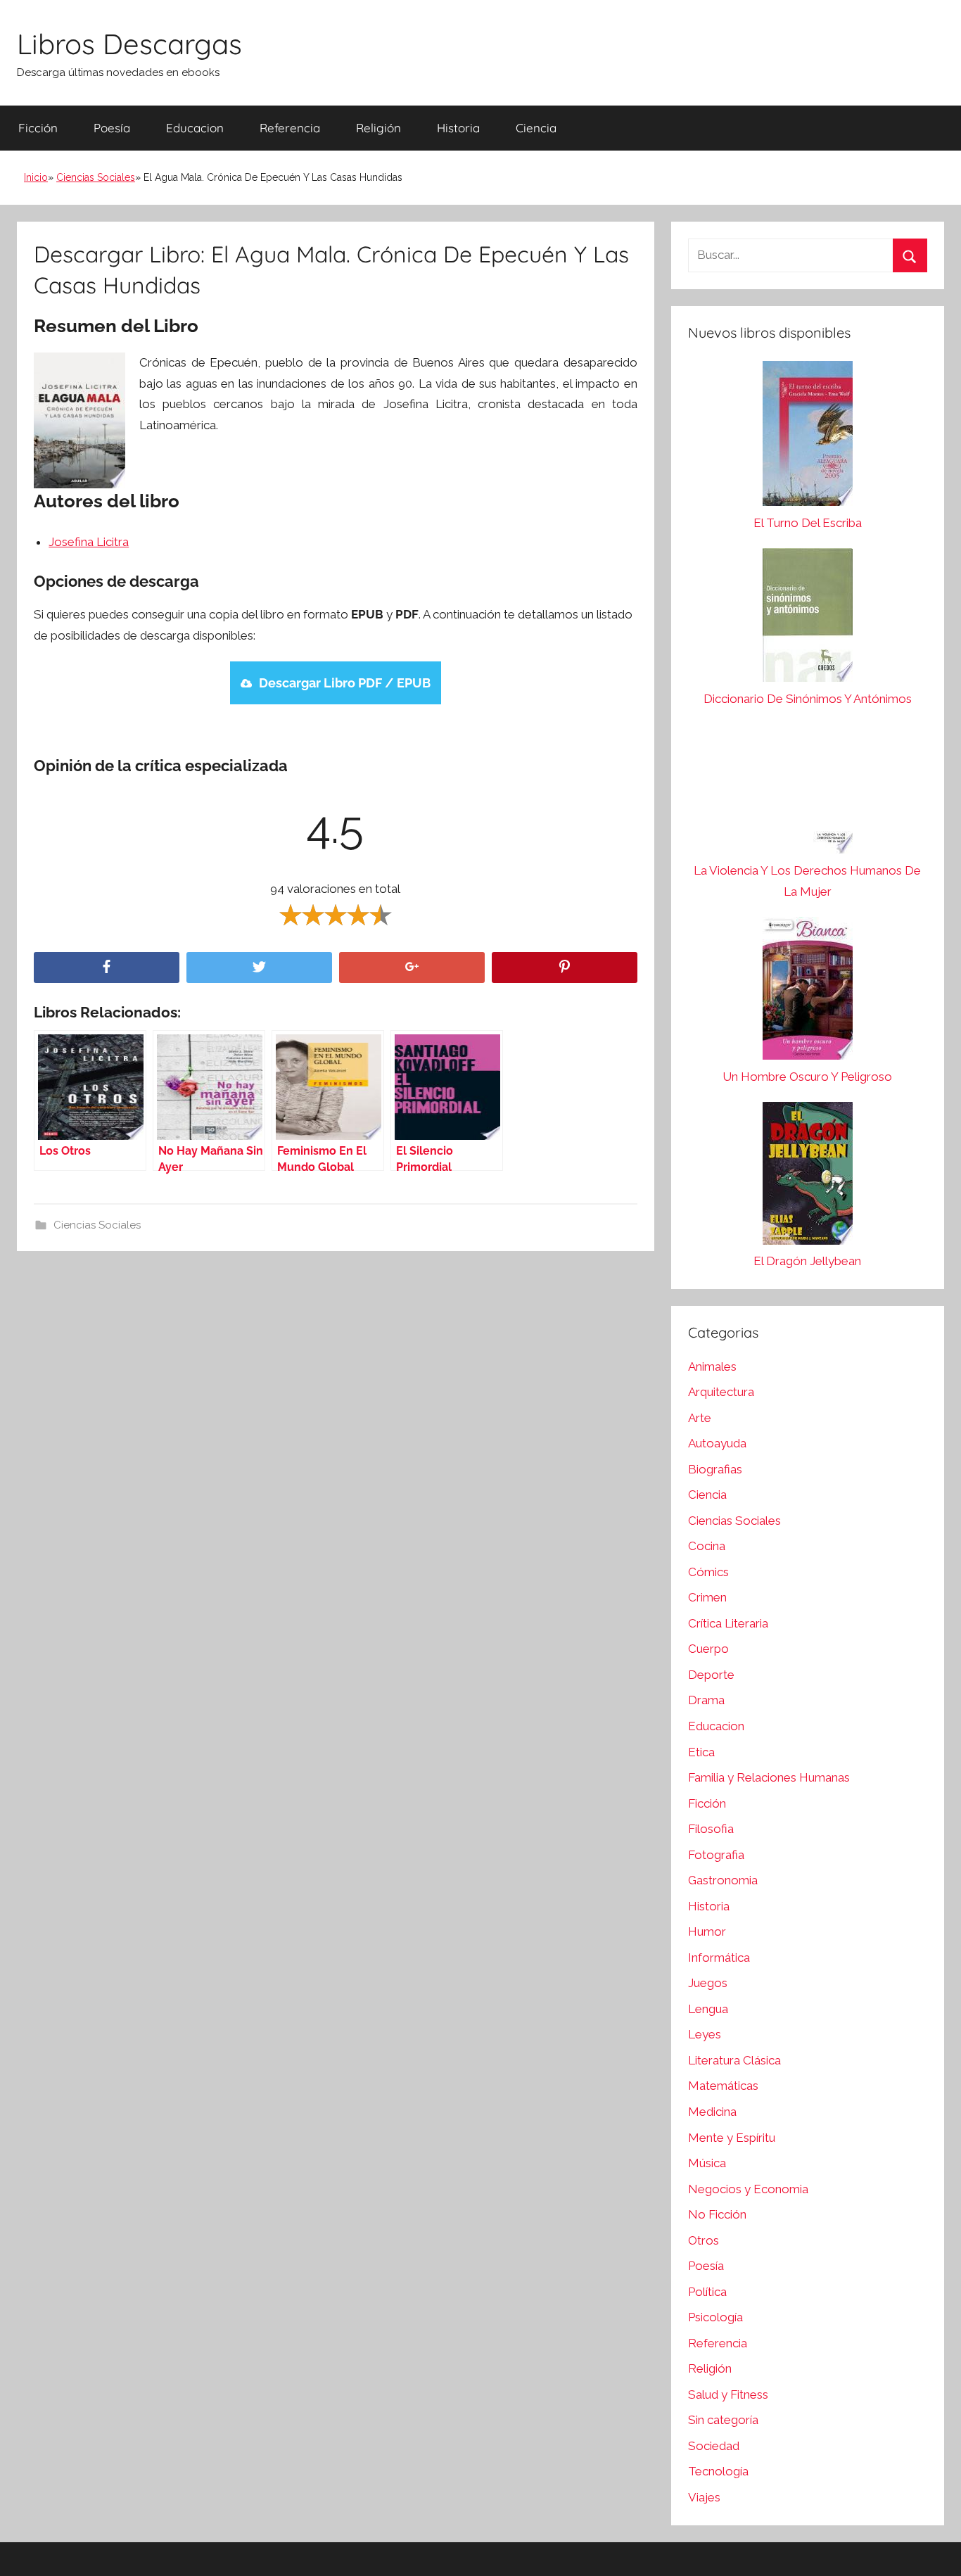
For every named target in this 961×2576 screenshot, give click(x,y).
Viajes (704, 2497)
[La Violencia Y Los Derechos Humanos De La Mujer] (808, 792)
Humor (707, 1931)
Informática (719, 1958)
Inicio (36, 177)
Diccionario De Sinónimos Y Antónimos (808, 699)
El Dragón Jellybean (807, 1261)
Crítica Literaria (728, 1623)
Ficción (38, 128)
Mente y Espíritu (732, 2138)
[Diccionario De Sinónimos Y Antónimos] (808, 618)
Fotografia (716, 1855)
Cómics (708, 1572)
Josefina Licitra (89, 542)
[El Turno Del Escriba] (808, 437)
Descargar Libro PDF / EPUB (345, 683)
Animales (712, 1366)
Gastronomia (723, 1880)
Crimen (707, 1597)
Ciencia (536, 128)
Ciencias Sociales (96, 177)
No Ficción (717, 2214)
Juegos (708, 1983)
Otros (704, 2240)
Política (707, 2292)
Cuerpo (708, 1649)
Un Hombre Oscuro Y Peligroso (807, 1077)
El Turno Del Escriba (808, 523)
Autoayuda (717, 1443)
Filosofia (711, 1829)
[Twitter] (259, 968)
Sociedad (714, 2446)
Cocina (707, 1546)
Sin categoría (723, 2420)
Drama (706, 1700)
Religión (378, 128)
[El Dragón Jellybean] (808, 1177)
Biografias (715, 1469)
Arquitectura (721, 1392)
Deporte (711, 1675)
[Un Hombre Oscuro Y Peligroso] (808, 992)
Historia (458, 128)
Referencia (290, 128)
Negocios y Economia (748, 2189)
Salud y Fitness (728, 2394)
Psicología (715, 2317)
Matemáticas (723, 2086)
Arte (700, 1418)
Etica (701, 1752)
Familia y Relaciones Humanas (769, 1777)
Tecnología (718, 2471)
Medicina (712, 2112)
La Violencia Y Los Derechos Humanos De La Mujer (807, 881)
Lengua (708, 2009)
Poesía (112, 128)
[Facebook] (107, 968)
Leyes (705, 2034)
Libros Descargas (129, 44)
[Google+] (412, 968)
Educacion (195, 128)
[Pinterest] (565, 968)
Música (707, 2163)
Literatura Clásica (734, 2060)
